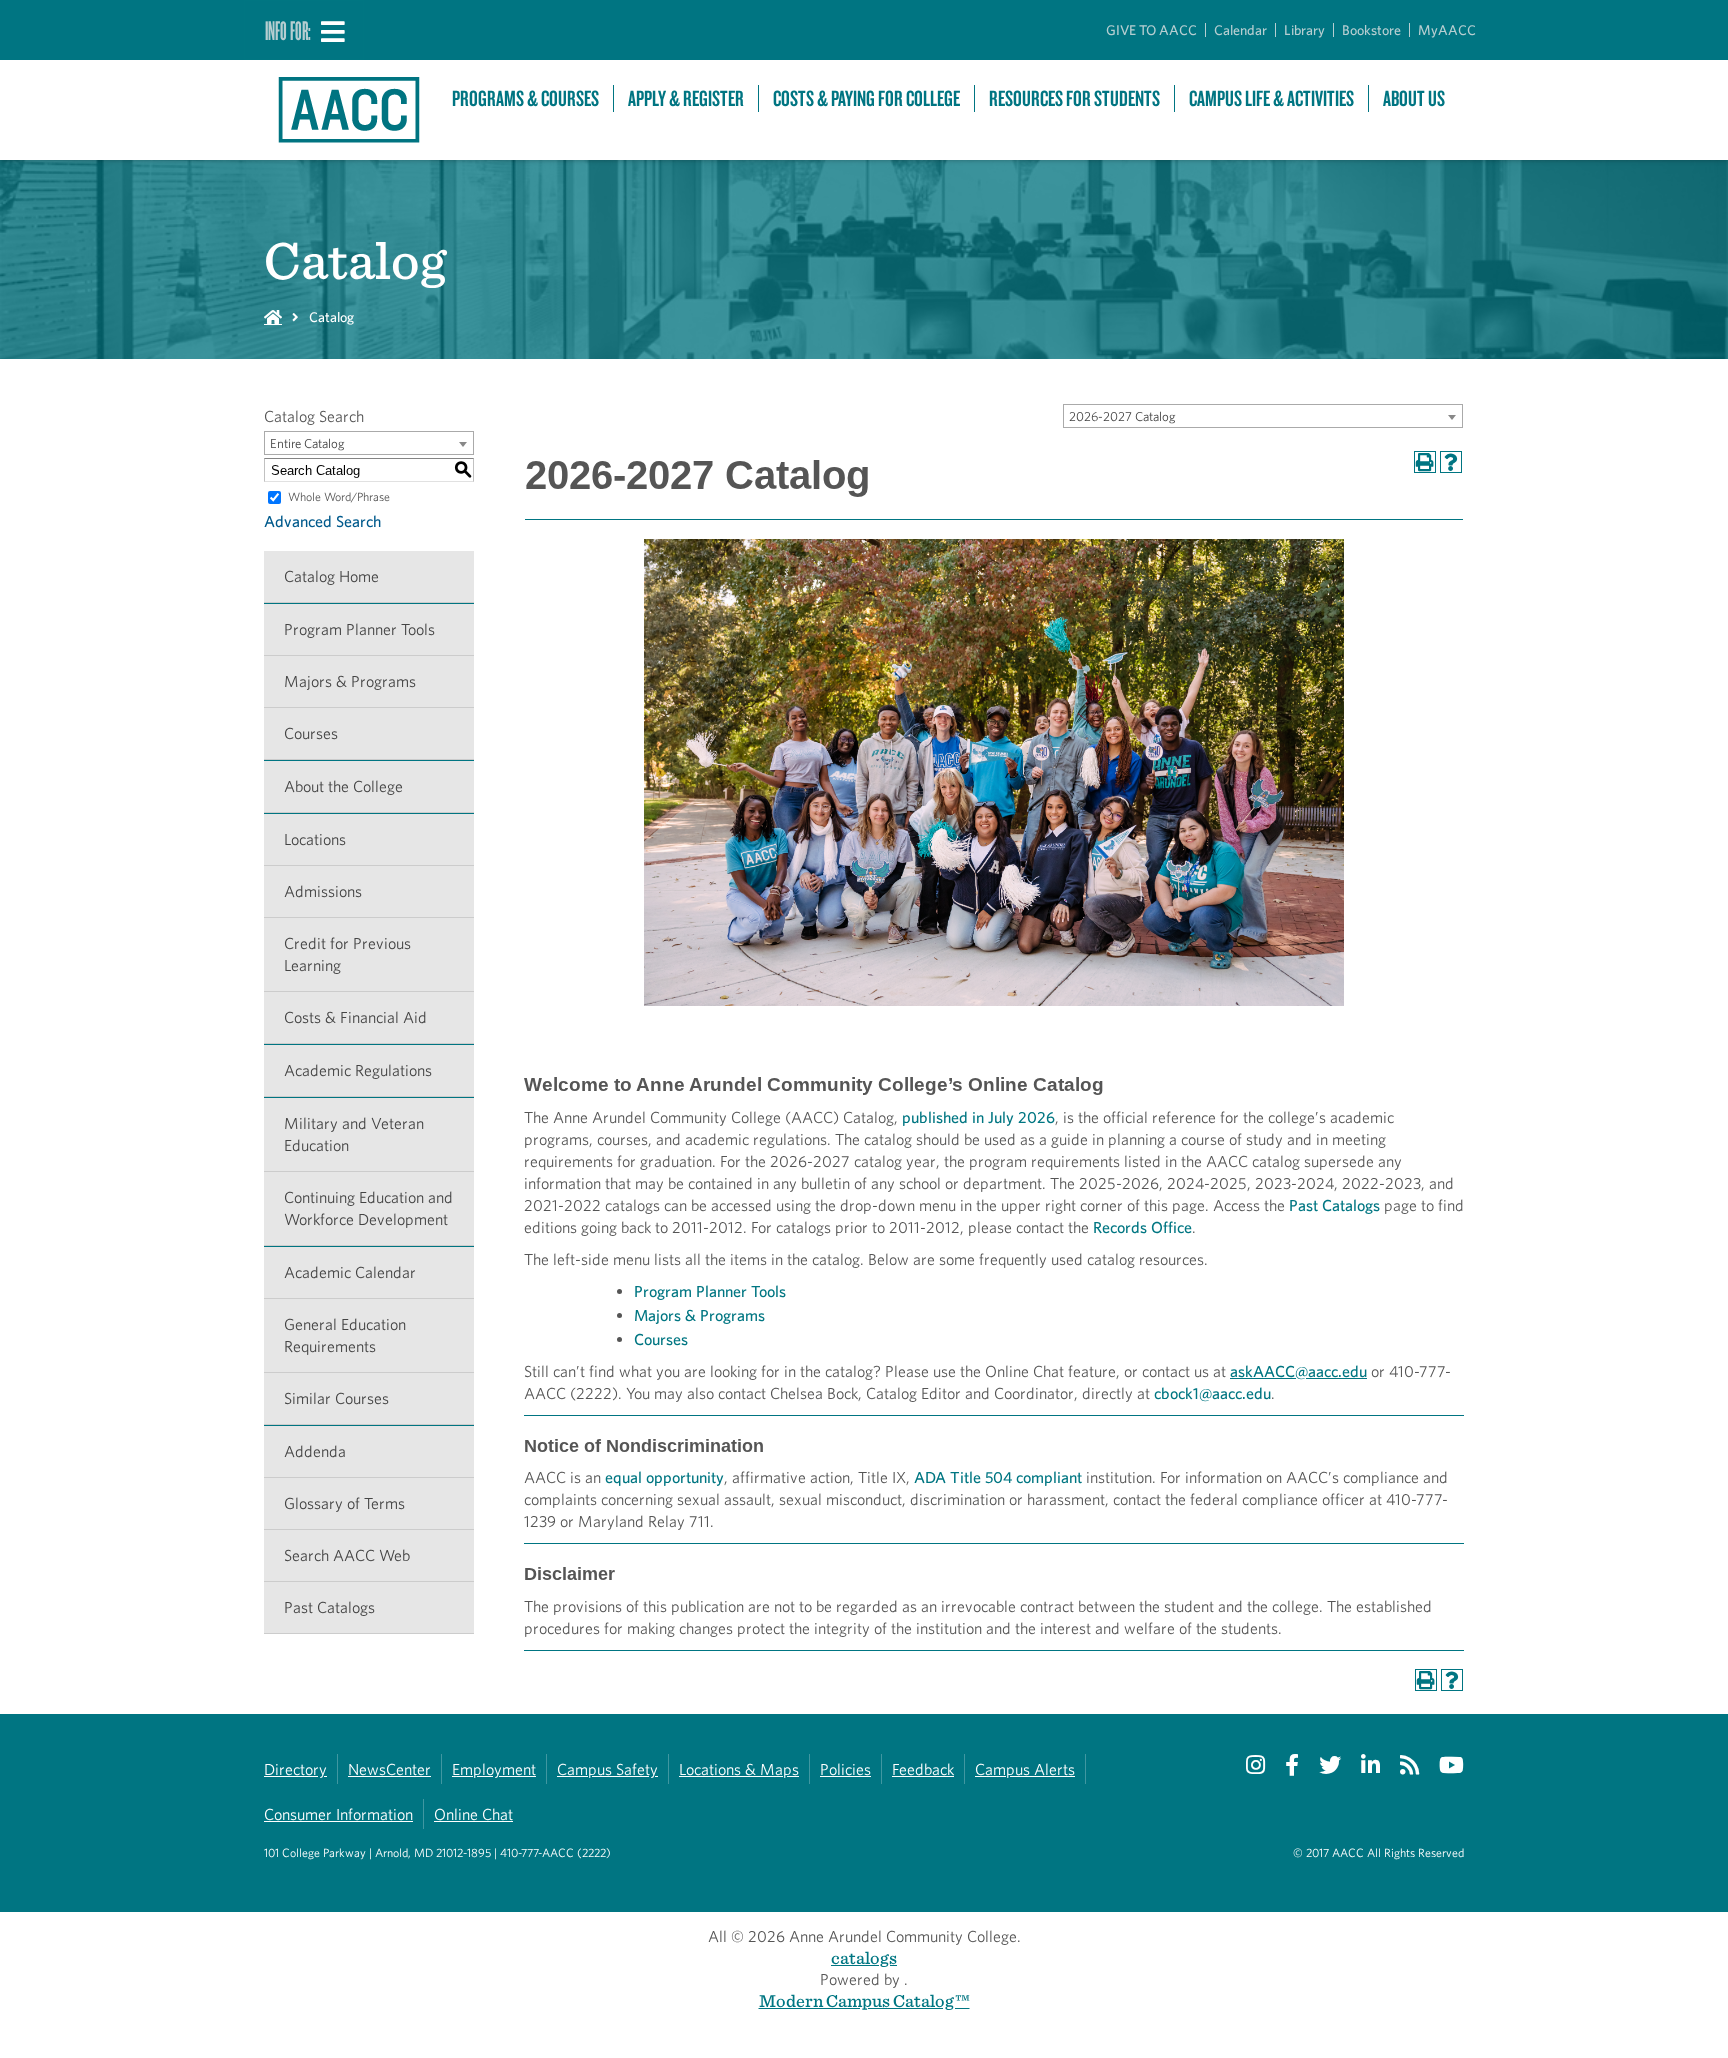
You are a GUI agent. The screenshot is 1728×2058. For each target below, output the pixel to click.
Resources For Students (1074, 98)
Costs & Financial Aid (355, 1017)
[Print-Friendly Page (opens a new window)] (1425, 462)
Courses (311, 733)
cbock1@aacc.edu (1212, 1393)
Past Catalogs (329, 1607)
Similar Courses (336, 1398)
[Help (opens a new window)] (1451, 462)
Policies (845, 1769)
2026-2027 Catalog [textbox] (1122, 416)
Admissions (323, 891)
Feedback (923, 1769)
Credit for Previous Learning (347, 954)
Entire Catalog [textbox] (307, 443)
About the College (343, 786)
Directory (295, 1769)
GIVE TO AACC (1151, 30)
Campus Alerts (1025, 1769)
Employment (494, 1769)
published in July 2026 (978, 1117)
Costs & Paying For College (866, 98)
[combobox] (1263, 416)
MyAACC (1447, 30)
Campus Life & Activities (1271, 98)
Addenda (315, 1451)
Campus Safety (607, 1769)
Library (1304, 30)
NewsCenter (389, 1769)
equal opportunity (664, 1477)
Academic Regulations (358, 1070)
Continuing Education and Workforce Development (368, 1208)
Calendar (1240, 30)
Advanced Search (322, 521)
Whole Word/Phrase (339, 496)
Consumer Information (338, 1814)
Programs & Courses (525, 98)
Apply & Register (686, 98)
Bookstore (1371, 30)
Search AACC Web (347, 1555)
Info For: (288, 30)
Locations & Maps (739, 1769)
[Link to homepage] (348, 110)
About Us (1414, 98)
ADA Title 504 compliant (998, 1477)
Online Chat (473, 1814)
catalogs (864, 1957)
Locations (315, 839)
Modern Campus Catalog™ (864, 2000)
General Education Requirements (345, 1335)
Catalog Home (331, 576)
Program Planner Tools (359, 629)
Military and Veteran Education (354, 1134)
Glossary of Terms (344, 1503)
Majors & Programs (350, 681)
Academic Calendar (350, 1272)
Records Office (1142, 1227)
